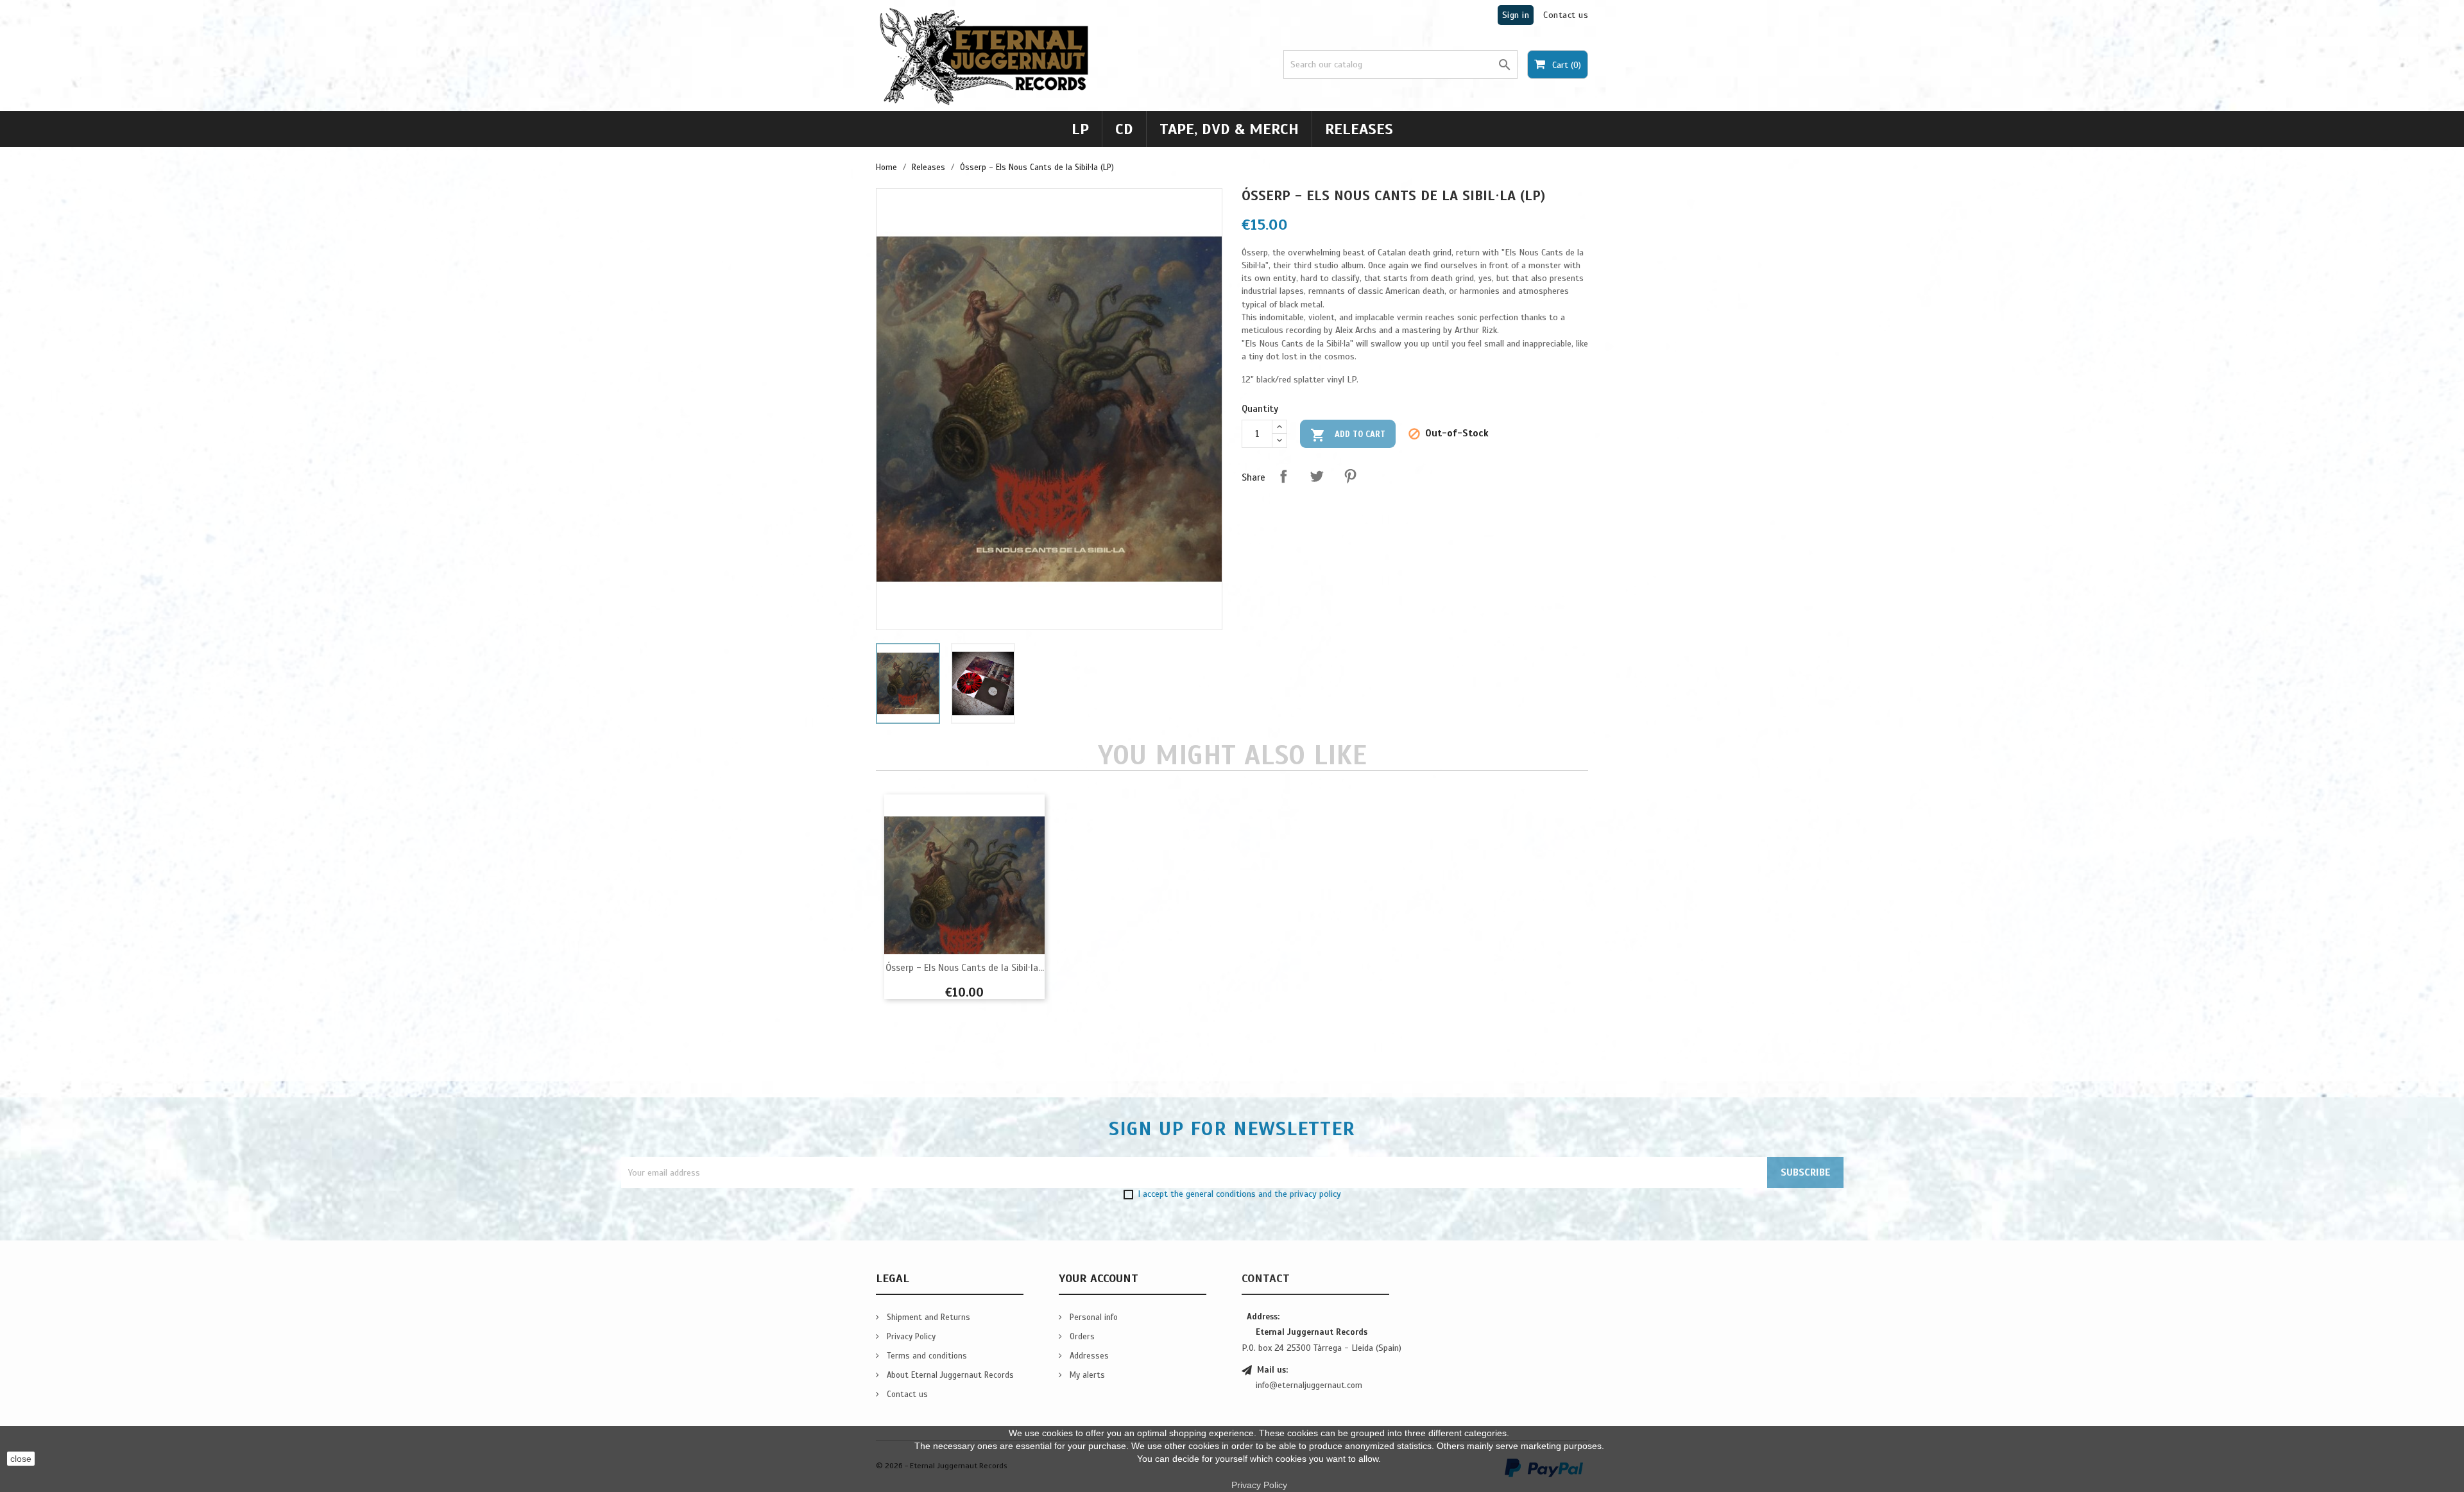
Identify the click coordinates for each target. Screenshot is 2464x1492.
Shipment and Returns (927, 1317)
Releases (1359, 129)
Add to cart (1348, 435)
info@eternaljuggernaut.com (1309, 1385)
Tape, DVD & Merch (1229, 129)
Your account (1099, 1278)
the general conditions (1213, 1194)
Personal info (1092, 1317)
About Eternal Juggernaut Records (949, 1375)
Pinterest (1350, 476)
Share (1283, 476)
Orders (1081, 1337)
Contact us (1566, 15)
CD (1124, 129)
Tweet (1317, 476)
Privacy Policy (910, 1337)
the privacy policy (1308, 1194)
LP (1080, 129)
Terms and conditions (926, 1356)
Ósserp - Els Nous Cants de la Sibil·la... (965, 968)
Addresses (1088, 1356)
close (21, 1459)
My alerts (1086, 1375)
